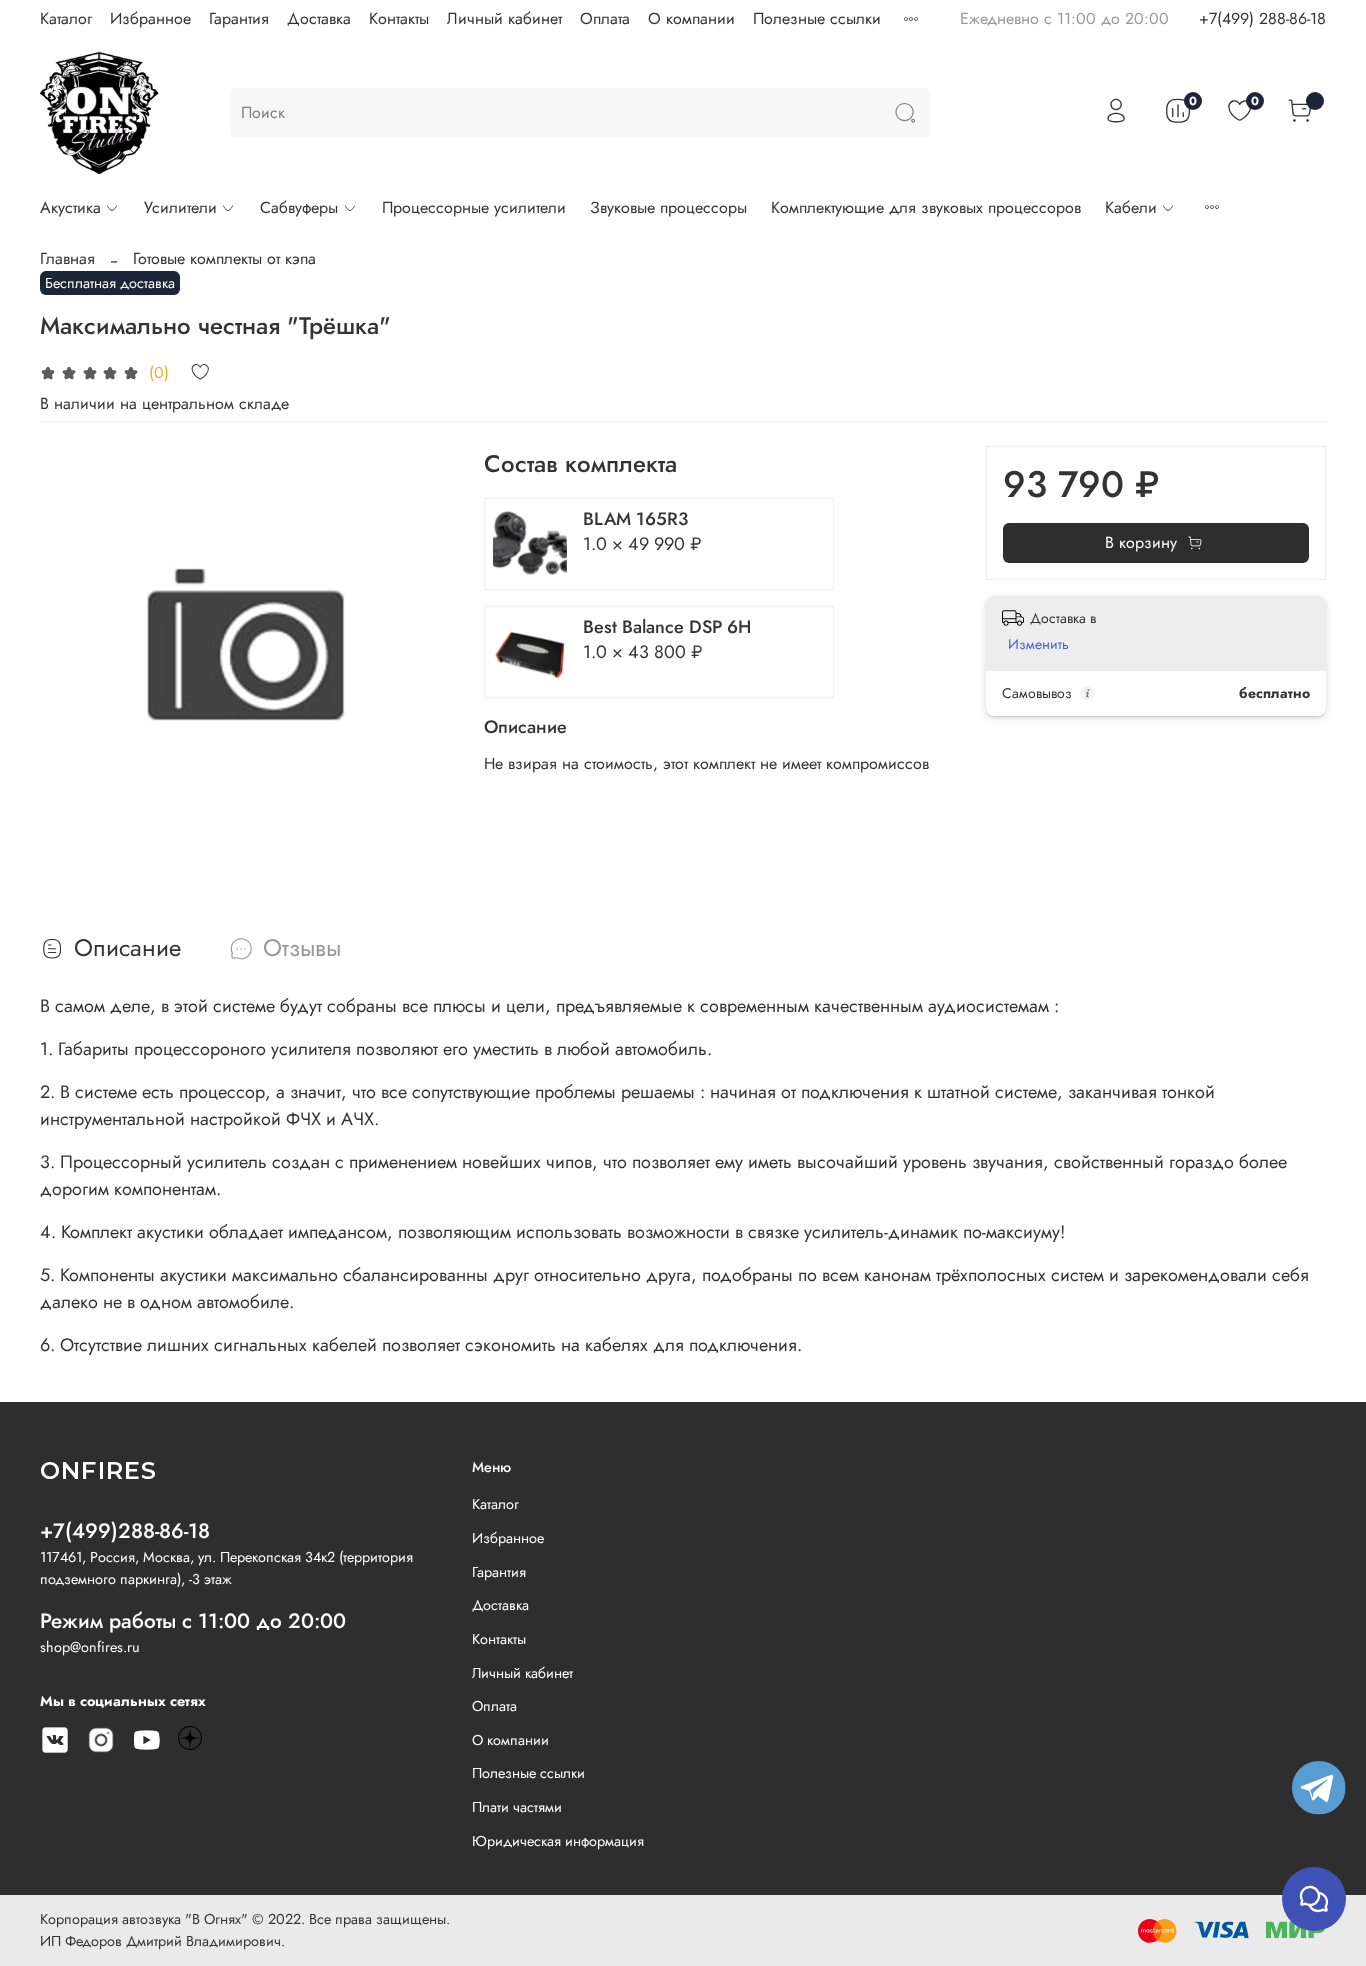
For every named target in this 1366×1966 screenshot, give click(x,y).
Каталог (66, 18)
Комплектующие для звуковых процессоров (926, 207)
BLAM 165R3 (635, 519)
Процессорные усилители (474, 207)
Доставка (319, 18)
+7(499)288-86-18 (125, 1531)
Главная (67, 258)
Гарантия (239, 18)
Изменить (1038, 644)
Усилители (180, 207)
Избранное (150, 18)
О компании (691, 18)
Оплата (605, 18)
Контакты (399, 18)
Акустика (70, 207)
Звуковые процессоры (668, 207)
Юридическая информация (558, 1841)
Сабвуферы (299, 207)
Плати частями (517, 1807)
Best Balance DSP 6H (667, 627)
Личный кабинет (504, 18)
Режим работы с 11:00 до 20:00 (193, 1621)
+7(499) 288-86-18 (1262, 18)
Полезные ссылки (817, 18)
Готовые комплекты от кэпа (224, 258)
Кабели (1131, 207)
